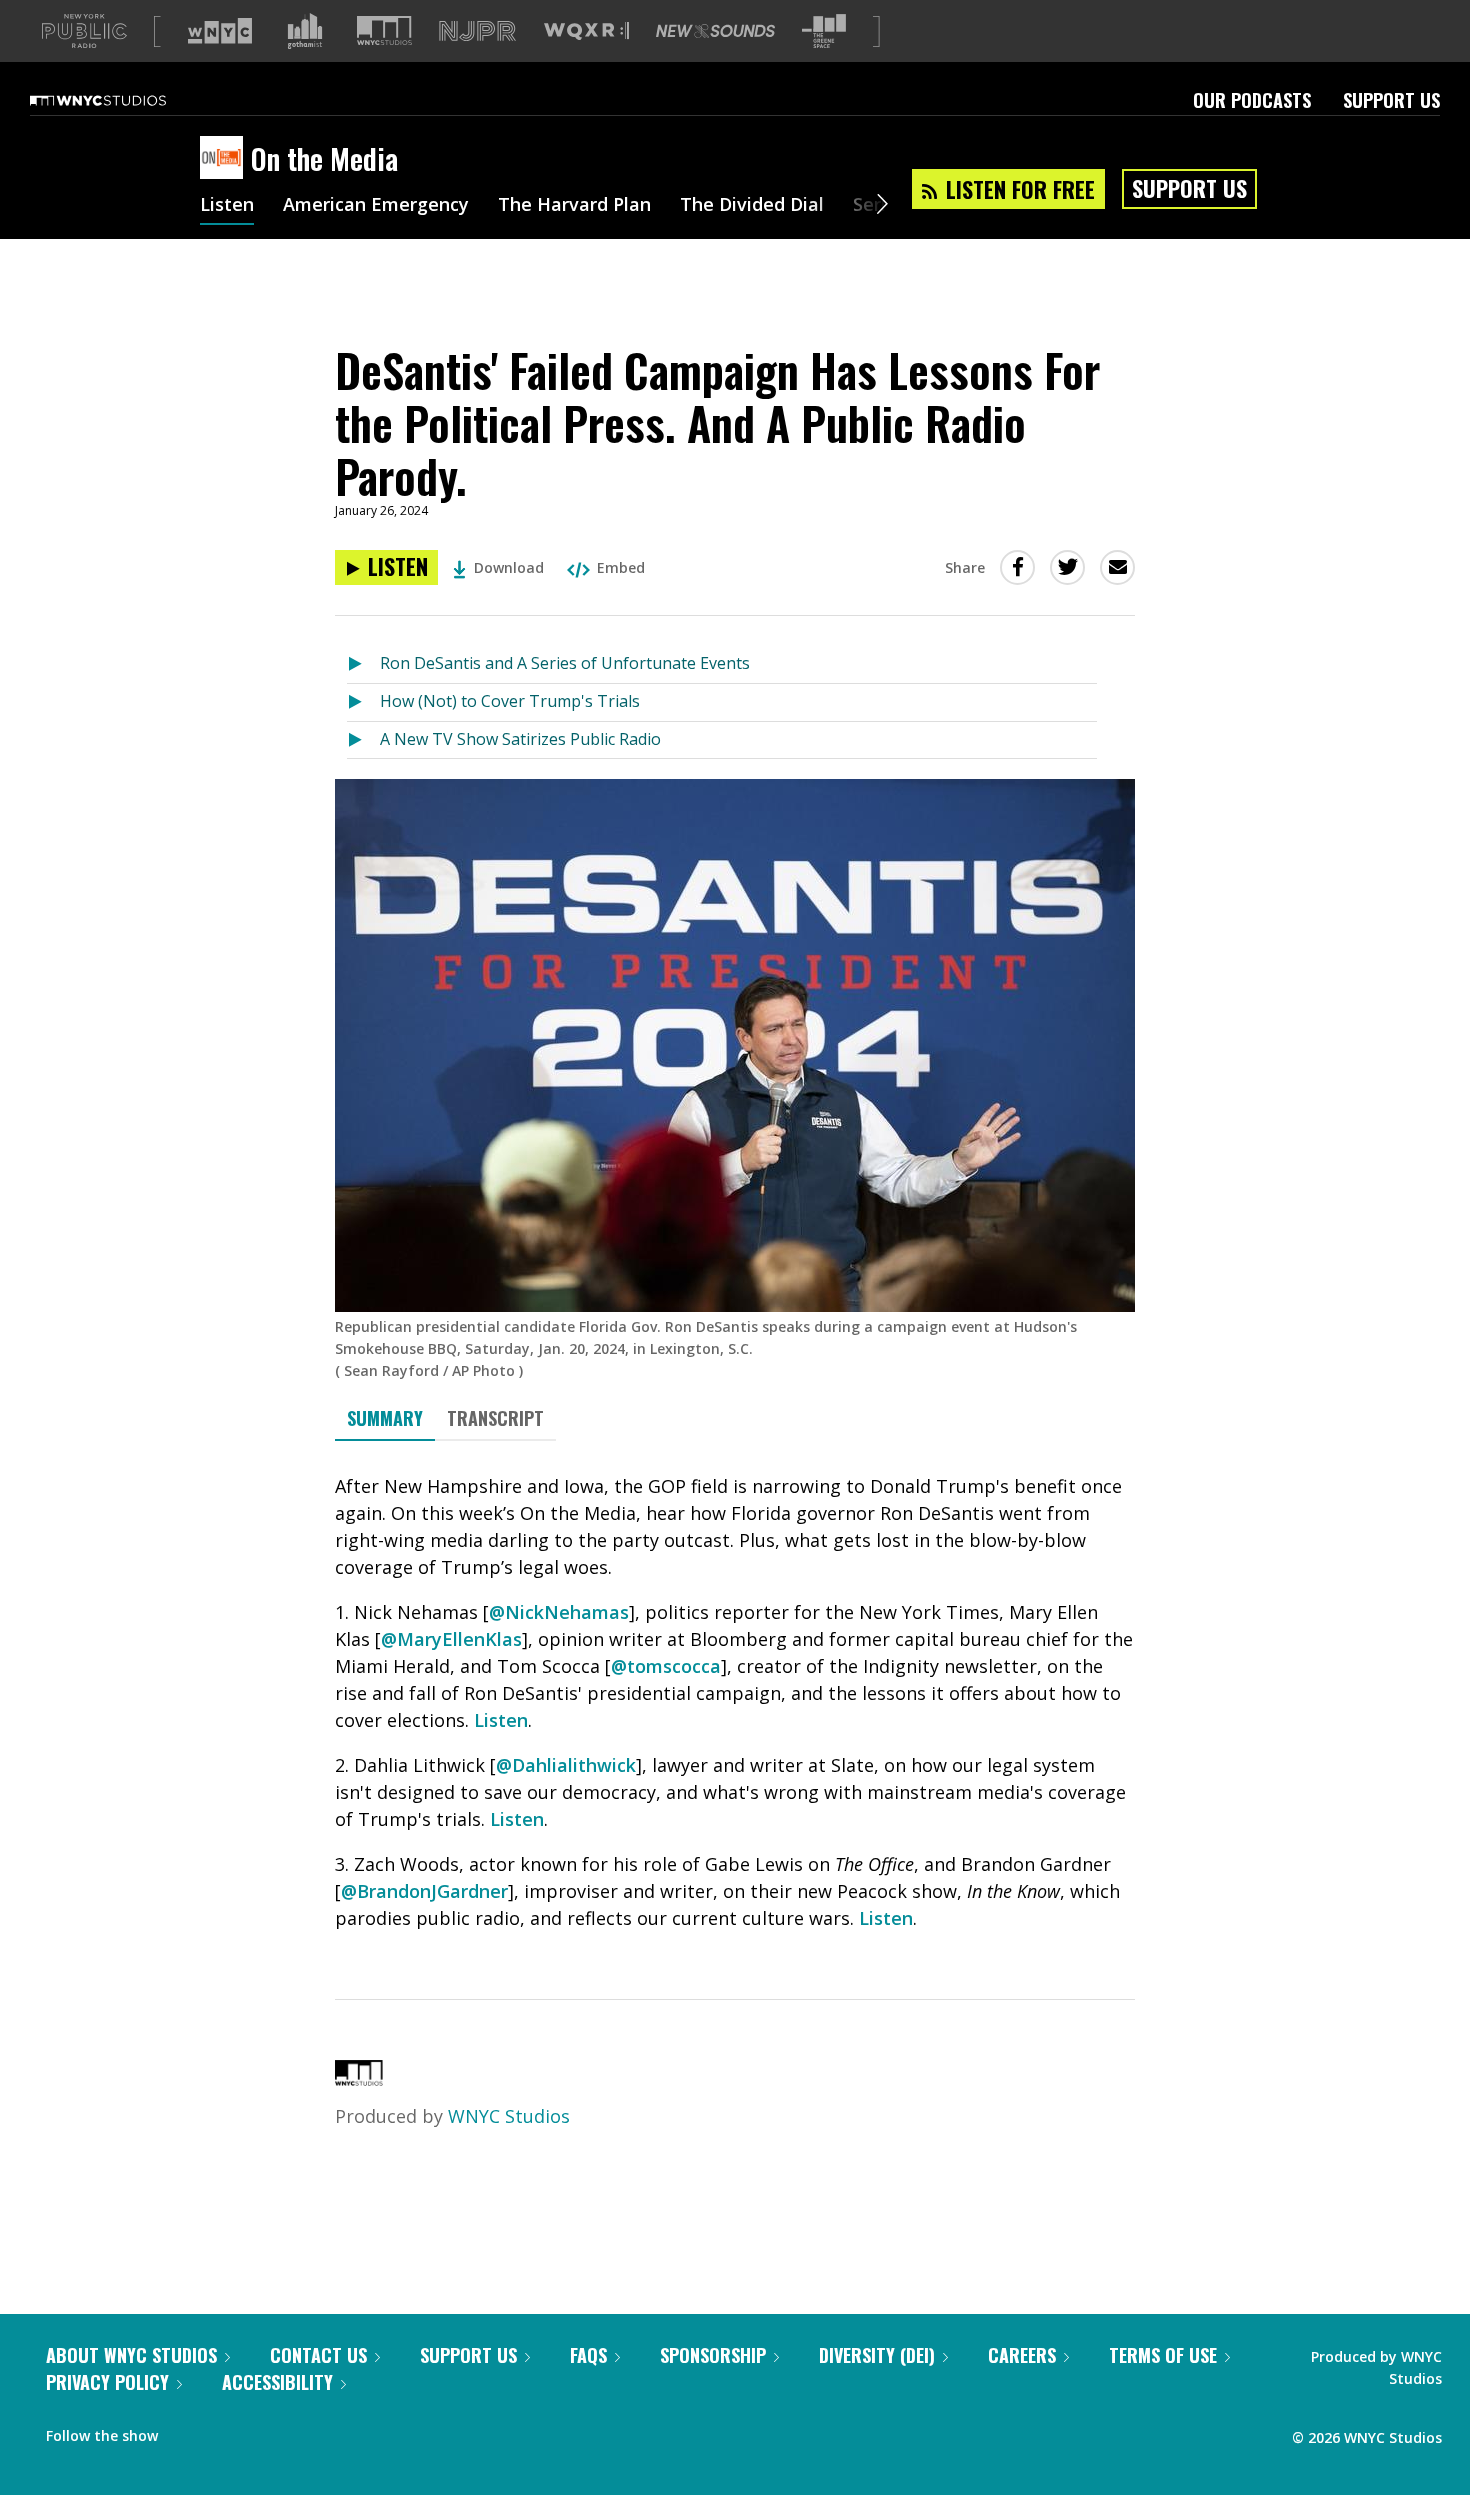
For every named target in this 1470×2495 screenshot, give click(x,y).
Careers (1022, 2355)
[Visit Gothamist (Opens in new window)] (305, 31)
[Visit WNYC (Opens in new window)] (220, 31)
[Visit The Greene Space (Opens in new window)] (824, 31)
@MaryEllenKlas (451, 1639)
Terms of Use (1163, 2355)
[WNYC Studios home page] (123, 100)
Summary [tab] (385, 1418)
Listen (227, 206)
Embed (621, 567)
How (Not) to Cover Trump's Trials (510, 701)
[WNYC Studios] (359, 2079)
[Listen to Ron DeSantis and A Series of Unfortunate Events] (363, 664)
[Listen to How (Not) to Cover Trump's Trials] (363, 702)
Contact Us (318, 2355)
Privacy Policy (107, 2382)
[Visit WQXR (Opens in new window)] (586, 31)
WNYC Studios (509, 2116)
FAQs (588, 2355)
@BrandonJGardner (424, 1891)
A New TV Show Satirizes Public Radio (520, 739)
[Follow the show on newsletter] (264, 2431)
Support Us (1391, 100)
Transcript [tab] (495, 1418)
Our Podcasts (1252, 100)
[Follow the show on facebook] (187, 2431)
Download (509, 567)
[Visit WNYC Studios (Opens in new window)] (384, 30)
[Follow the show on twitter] (226, 2431)
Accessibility (277, 2382)
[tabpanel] (735, 1702)
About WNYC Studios (131, 2355)
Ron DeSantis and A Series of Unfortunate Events (565, 663)
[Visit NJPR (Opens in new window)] (477, 31)
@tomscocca (666, 1666)
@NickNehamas (559, 1612)
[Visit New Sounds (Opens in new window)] (715, 31)
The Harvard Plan (574, 206)
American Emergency (376, 206)
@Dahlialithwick (566, 1765)
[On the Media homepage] (225, 159)
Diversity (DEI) (877, 2355)
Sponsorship (713, 2355)
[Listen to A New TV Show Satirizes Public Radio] (363, 740)
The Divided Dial (752, 206)
